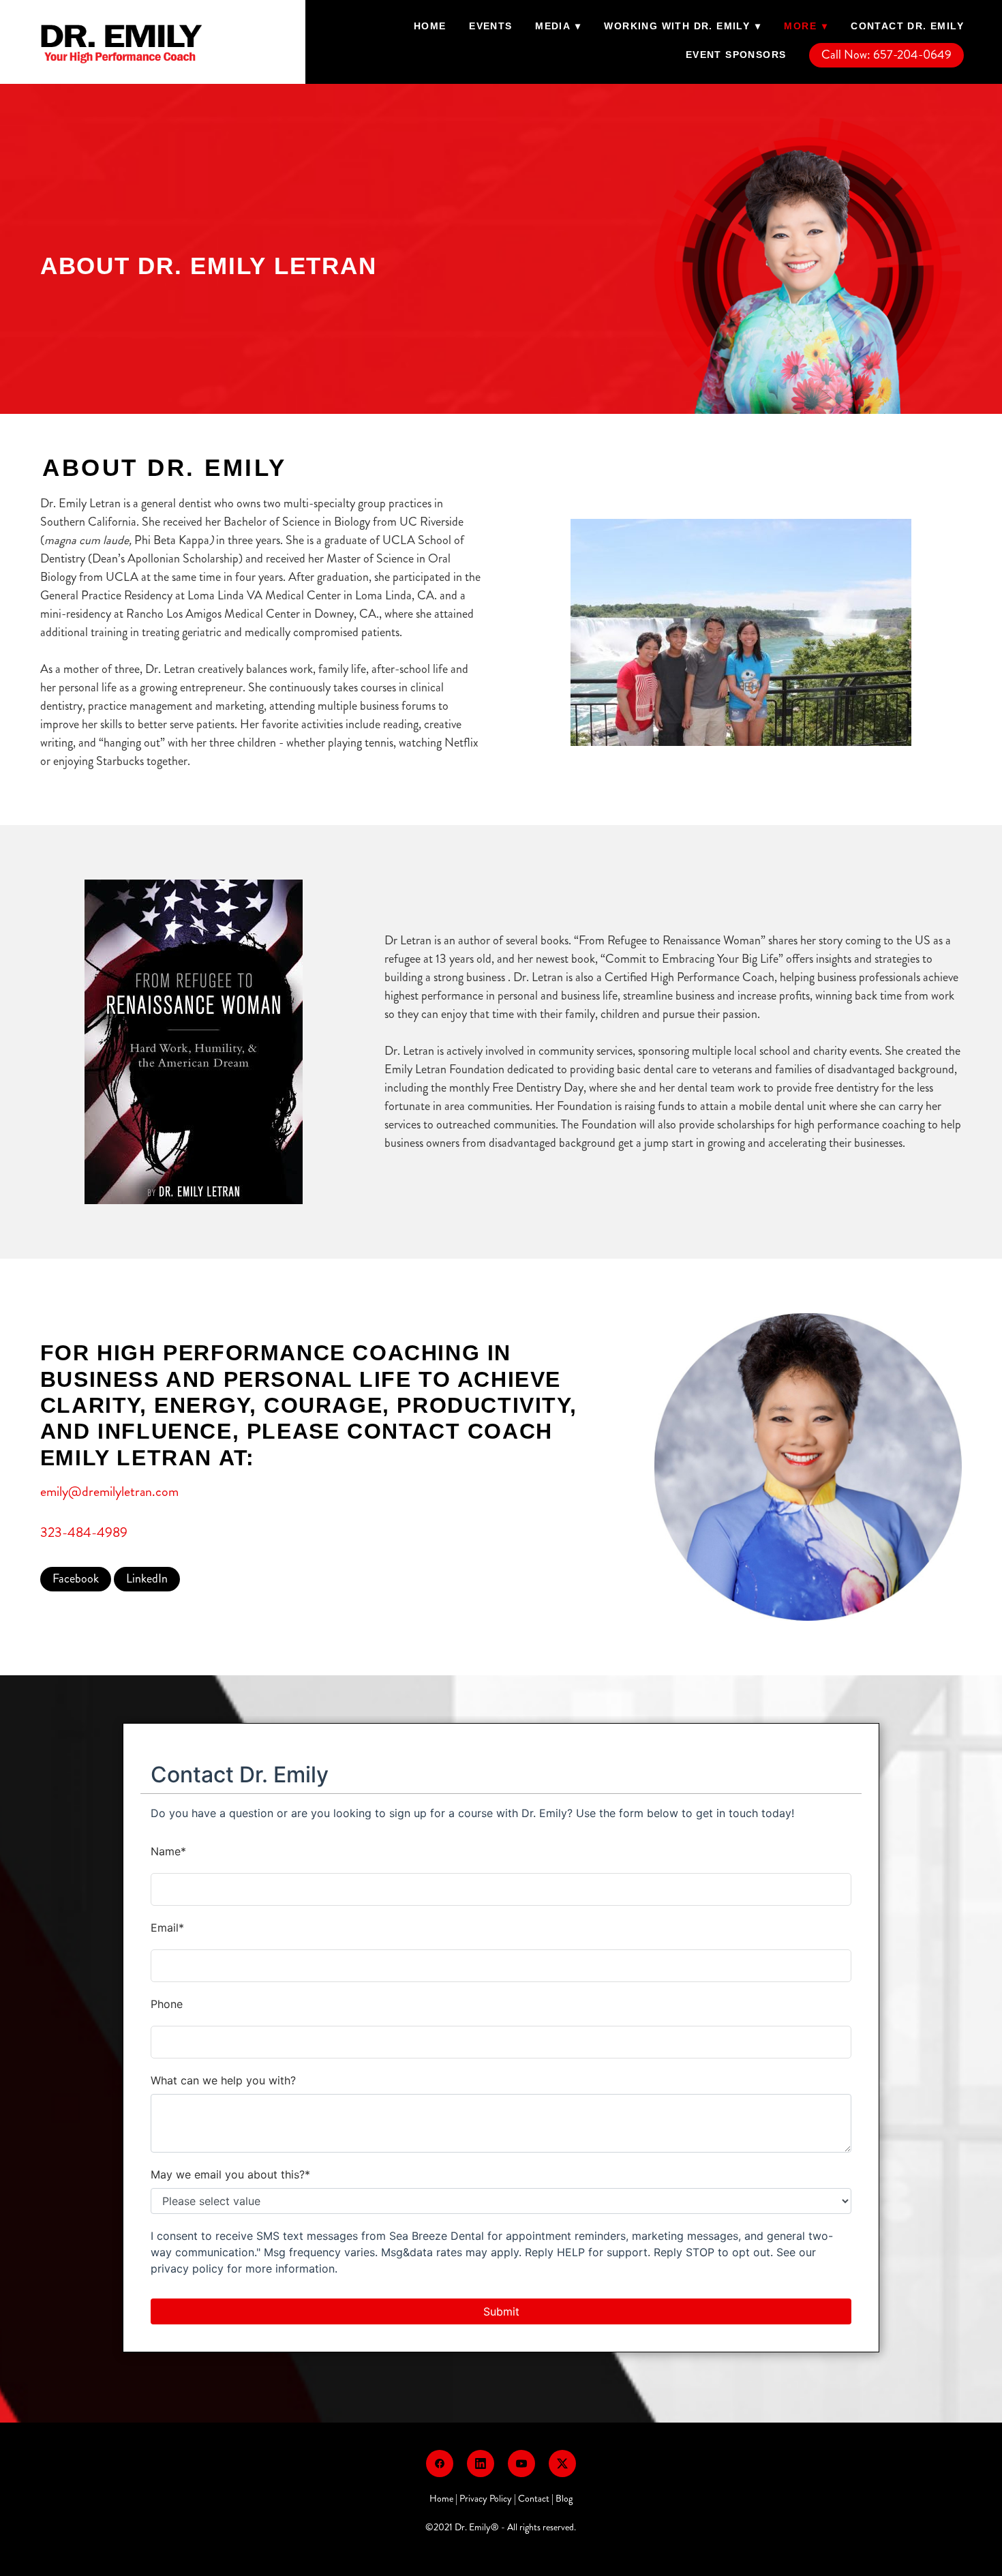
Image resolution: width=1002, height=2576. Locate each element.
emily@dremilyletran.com (109, 1492)
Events (490, 26)
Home (430, 26)
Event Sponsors (736, 55)
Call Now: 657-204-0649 (886, 55)
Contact (534, 2499)
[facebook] (440, 2463)
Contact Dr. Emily (907, 26)
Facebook (76, 1578)
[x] (562, 2463)
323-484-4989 (84, 1532)
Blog (564, 2499)
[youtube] (521, 2463)
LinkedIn (147, 1578)
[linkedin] (481, 2463)
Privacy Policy (486, 2499)
